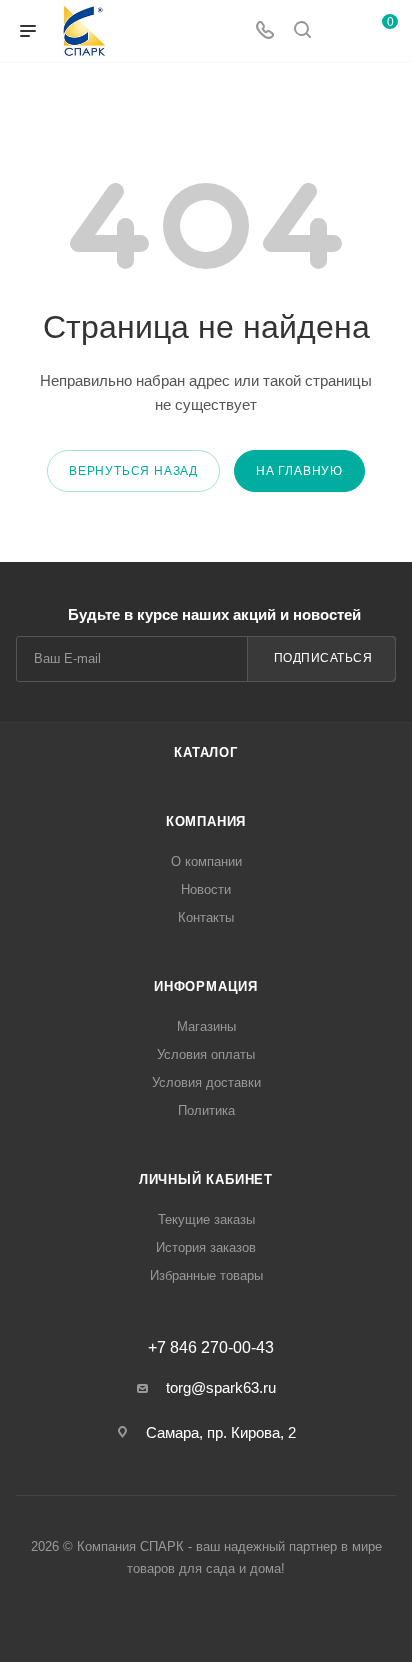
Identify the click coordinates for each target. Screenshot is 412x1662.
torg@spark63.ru (221, 1387)
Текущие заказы (206, 1219)
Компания (206, 821)
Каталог (206, 752)
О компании (206, 861)
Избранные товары (206, 1275)
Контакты (206, 917)
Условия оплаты (206, 1054)
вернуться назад (133, 471)
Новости (206, 889)
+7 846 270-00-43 (211, 1348)
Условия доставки (206, 1082)
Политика (206, 1110)
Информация (206, 986)
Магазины (206, 1026)
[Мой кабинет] (340, 31)
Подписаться (323, 658)
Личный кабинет (206, 1179)
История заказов (206, 1247)
